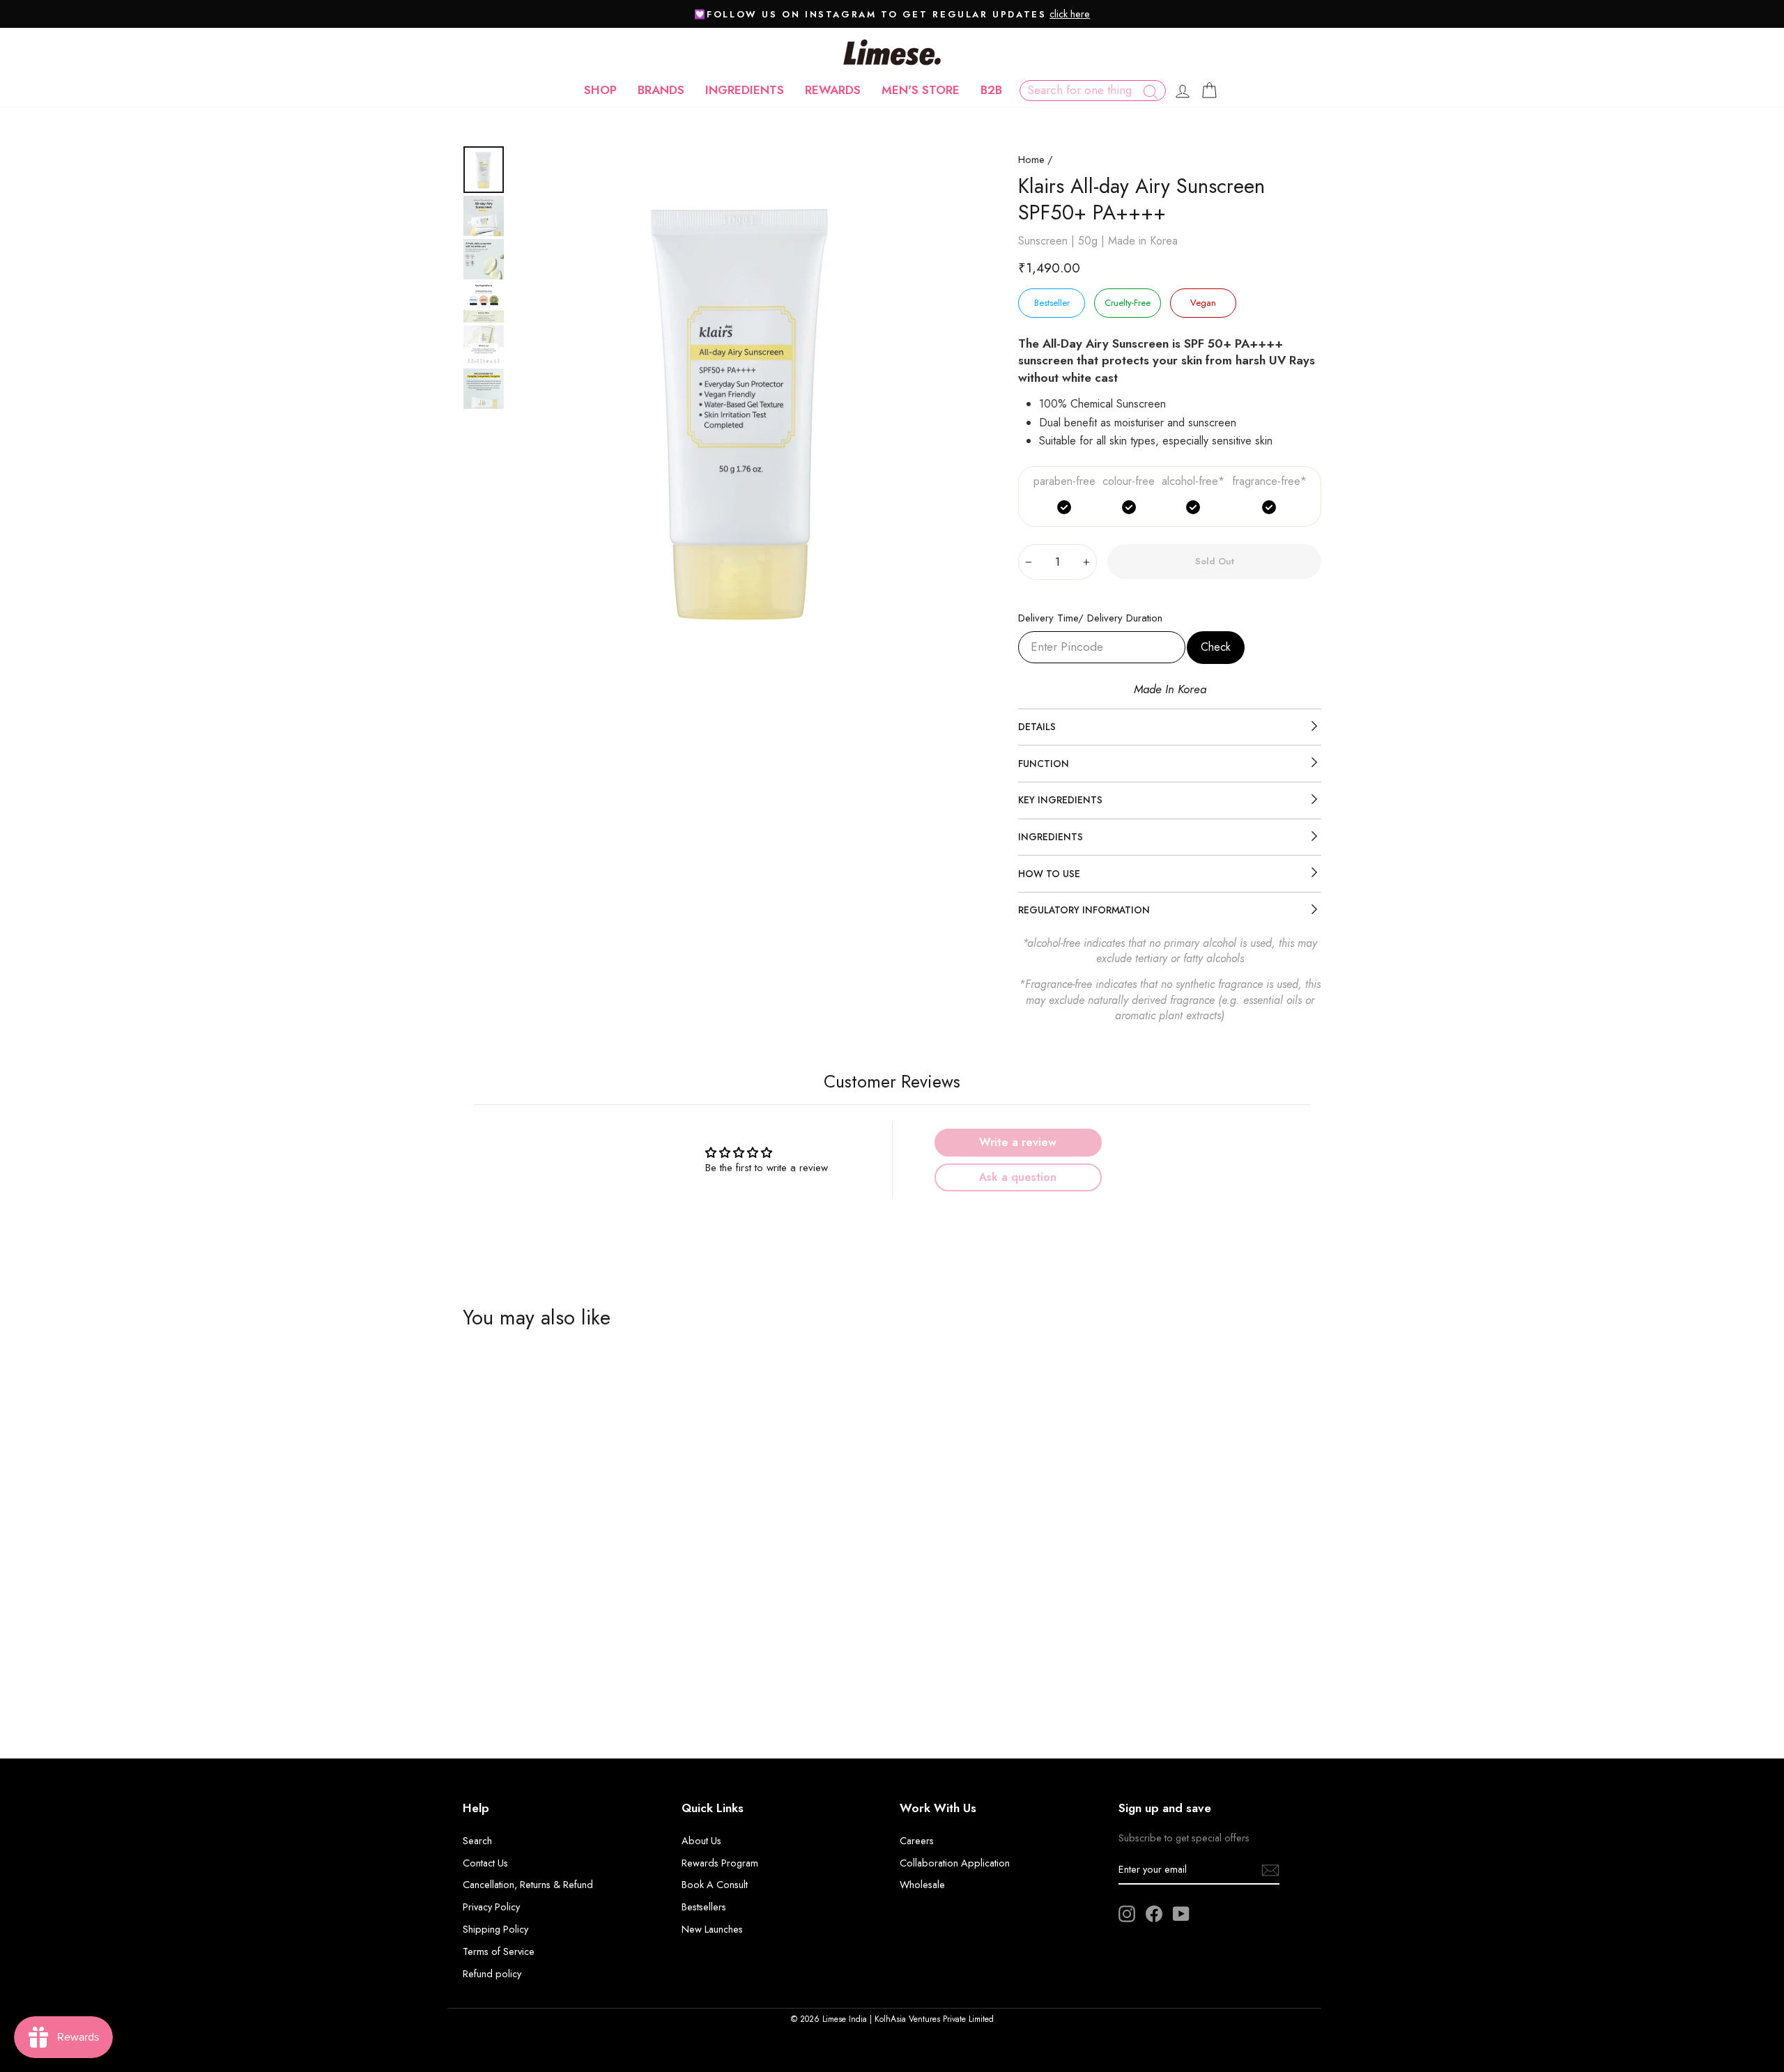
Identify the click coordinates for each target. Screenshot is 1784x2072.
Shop (600, 90)
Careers (917, 1841)
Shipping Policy (495, 1929)
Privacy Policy (491, 1907)
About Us (701, 1841)
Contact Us (485, 1863)
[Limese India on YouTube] (1181, 1914)
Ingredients (745, 90)
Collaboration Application (955, 1863)
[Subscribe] (1270, 1870)
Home (1031, 160)
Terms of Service (499, 1951)
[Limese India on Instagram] (1127, 1914)
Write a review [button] (1018, 1142)
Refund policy (492, 1974)
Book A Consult (715, 1885)
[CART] (1209, 91)
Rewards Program (720, 1863)
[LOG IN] (1183, 91)
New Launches (712, 1929)
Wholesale (922, 1885)
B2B (991, 90)
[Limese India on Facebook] (1154, 1914)
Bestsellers (704, 1907)
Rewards (833, 90)
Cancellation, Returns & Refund (528, 1885)
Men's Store (921, 90)
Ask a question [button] (1018, 1177)
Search (477, 1841)
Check (1216, 647)
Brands (661, 90)
